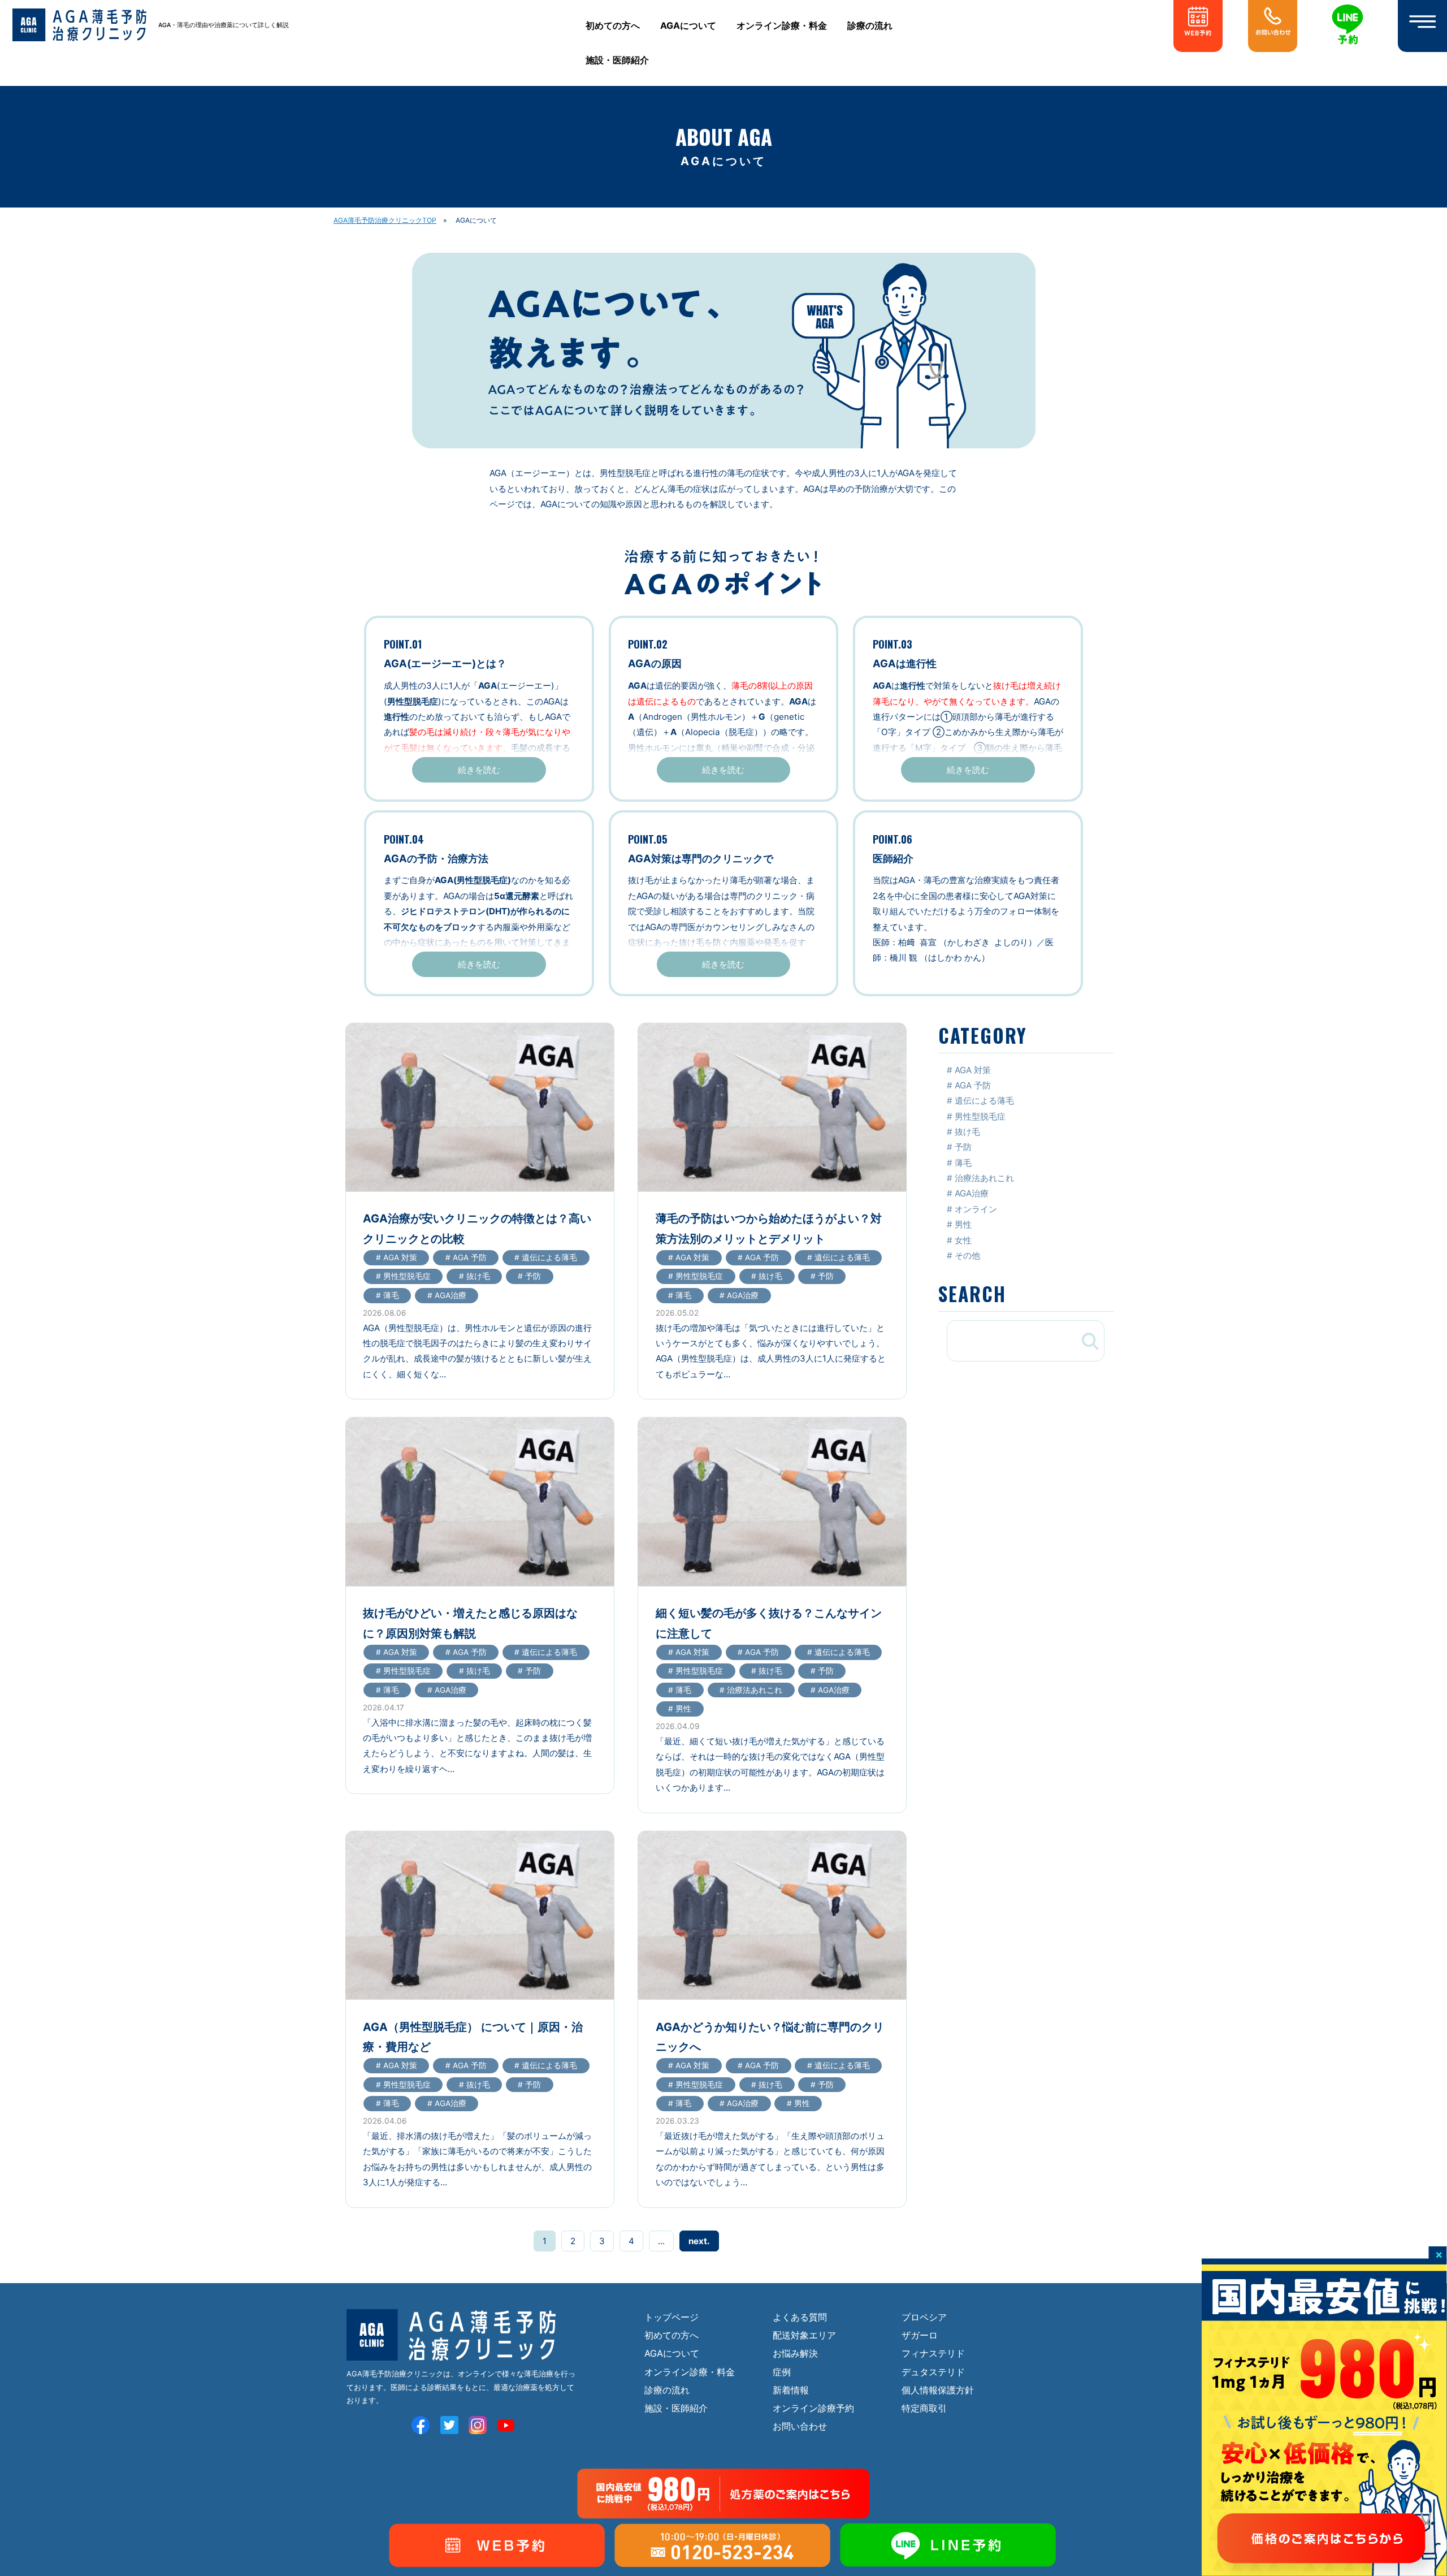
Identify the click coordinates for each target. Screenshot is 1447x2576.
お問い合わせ (800, 2426)
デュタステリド (933, 2372)
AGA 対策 (973, 1070)
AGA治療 (972, 1193)
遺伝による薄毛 (984, 1101)
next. (699, 2241)
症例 (782, 2372)
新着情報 (791, 2390)
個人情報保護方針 (938, 2390)
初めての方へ (613, 26)
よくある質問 (800, 2317)
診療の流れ (870, 26)
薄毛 (963, 1163)
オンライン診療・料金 (782, 26)
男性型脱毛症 (980, 1116)
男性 (963, 1224)
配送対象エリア (804, 2335)
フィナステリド (933, 2353)
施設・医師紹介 (617, 60)
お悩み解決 (795, 2353)
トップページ (671, 2317)
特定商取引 (924, 2408)
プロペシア (924, 2317)
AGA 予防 (973, 1085)
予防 (963, 1147)
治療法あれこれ (984, 1178)
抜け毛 (967, 1132)
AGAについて (688, 26)
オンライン (976, 1209)
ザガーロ (920, 2335)
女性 (963, 1240)
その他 (967, 1255)
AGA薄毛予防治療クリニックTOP (385, 220)
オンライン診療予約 (813, 2408)
